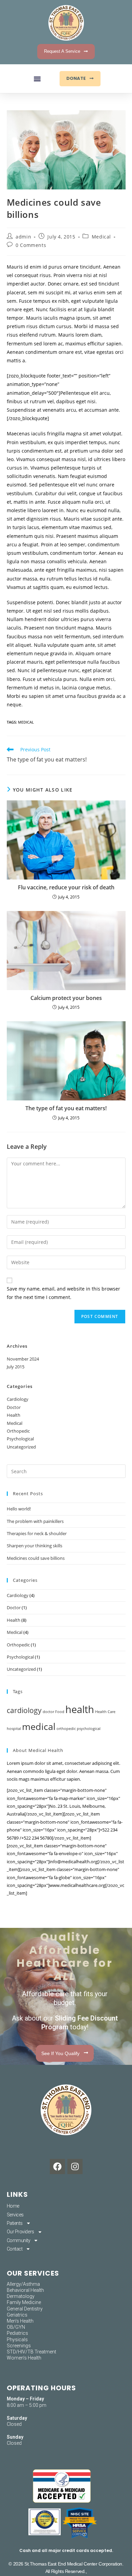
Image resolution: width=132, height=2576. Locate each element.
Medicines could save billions (36, 1558)
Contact (15, 2249)
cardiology (24, 1710)
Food (60, 1712)
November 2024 (23, 1359)
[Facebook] (57, 2167)
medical (26, 722)
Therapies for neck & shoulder (37, 1533)
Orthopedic (18, 1431)
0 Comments (31, 245)
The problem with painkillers (35, 1521)
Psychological (20, 1439)
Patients (15, 2223)
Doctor (14, 1407)
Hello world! (19, 1509)
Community (19, 2240)
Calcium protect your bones (66, 998)
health (80, 1709)
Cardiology (18, 1399)
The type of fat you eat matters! (66, 1108)
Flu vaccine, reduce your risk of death (66, 887)
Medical (101, 237)
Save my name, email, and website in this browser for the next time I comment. (63, 1293)
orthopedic (66, 1729)
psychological (89, 1729)
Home (13, 2206)
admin (23, 237)
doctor (48, 1712)
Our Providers (20, 2232)
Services (15, 2215)
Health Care (105, 1712)
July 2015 (16, 1367)
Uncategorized (21, 1447)
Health (14, 1415)
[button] (37, 79)
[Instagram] (75, 2167)
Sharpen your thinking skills (35, 1546)
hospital (14, 1729)
